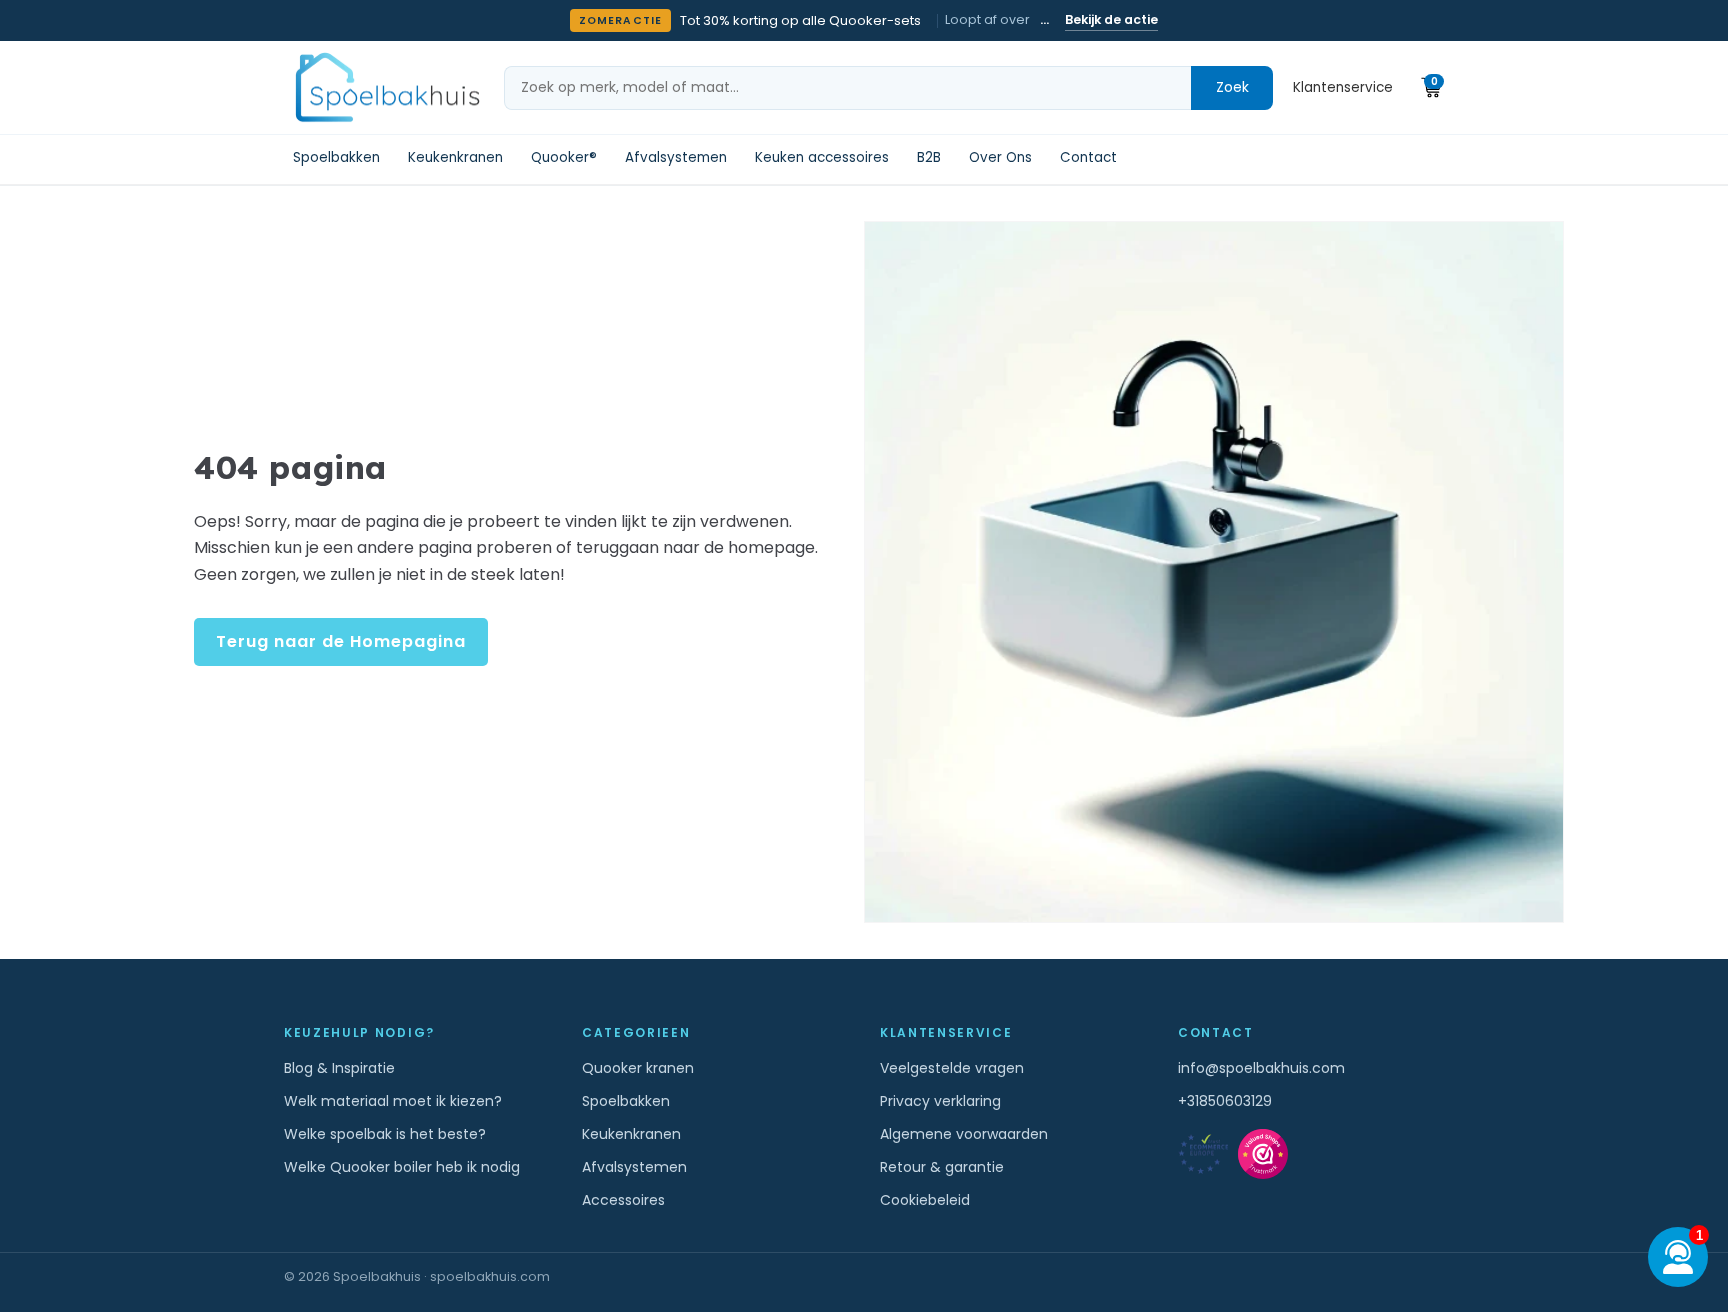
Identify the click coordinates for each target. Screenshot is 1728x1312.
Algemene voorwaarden (964, 1134)
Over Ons (1000, 158)
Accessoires (623, 1200)
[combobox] (848, 88)
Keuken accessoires (822, 158)
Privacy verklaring (940, 1101)
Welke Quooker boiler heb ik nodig (402, 1167)
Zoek (1232, 87)
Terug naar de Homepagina (341, 641)
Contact (1088, 158)
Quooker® (564, 158)
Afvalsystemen (676, 158)
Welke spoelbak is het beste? (385, 1134)
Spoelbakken (336, 158)
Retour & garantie (942, 1167)
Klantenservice (1343, 87)
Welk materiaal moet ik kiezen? (393, 1101)
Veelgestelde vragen (952, 1068)
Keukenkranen (455, 158)
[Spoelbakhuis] (385, 87)
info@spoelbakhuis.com (1261, 1068)
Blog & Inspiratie (339, 1068)
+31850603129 (1225, 1101)
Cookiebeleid (925, 1200)
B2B (929, 158)
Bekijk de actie (1111, 19)
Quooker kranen (638, 1068)
